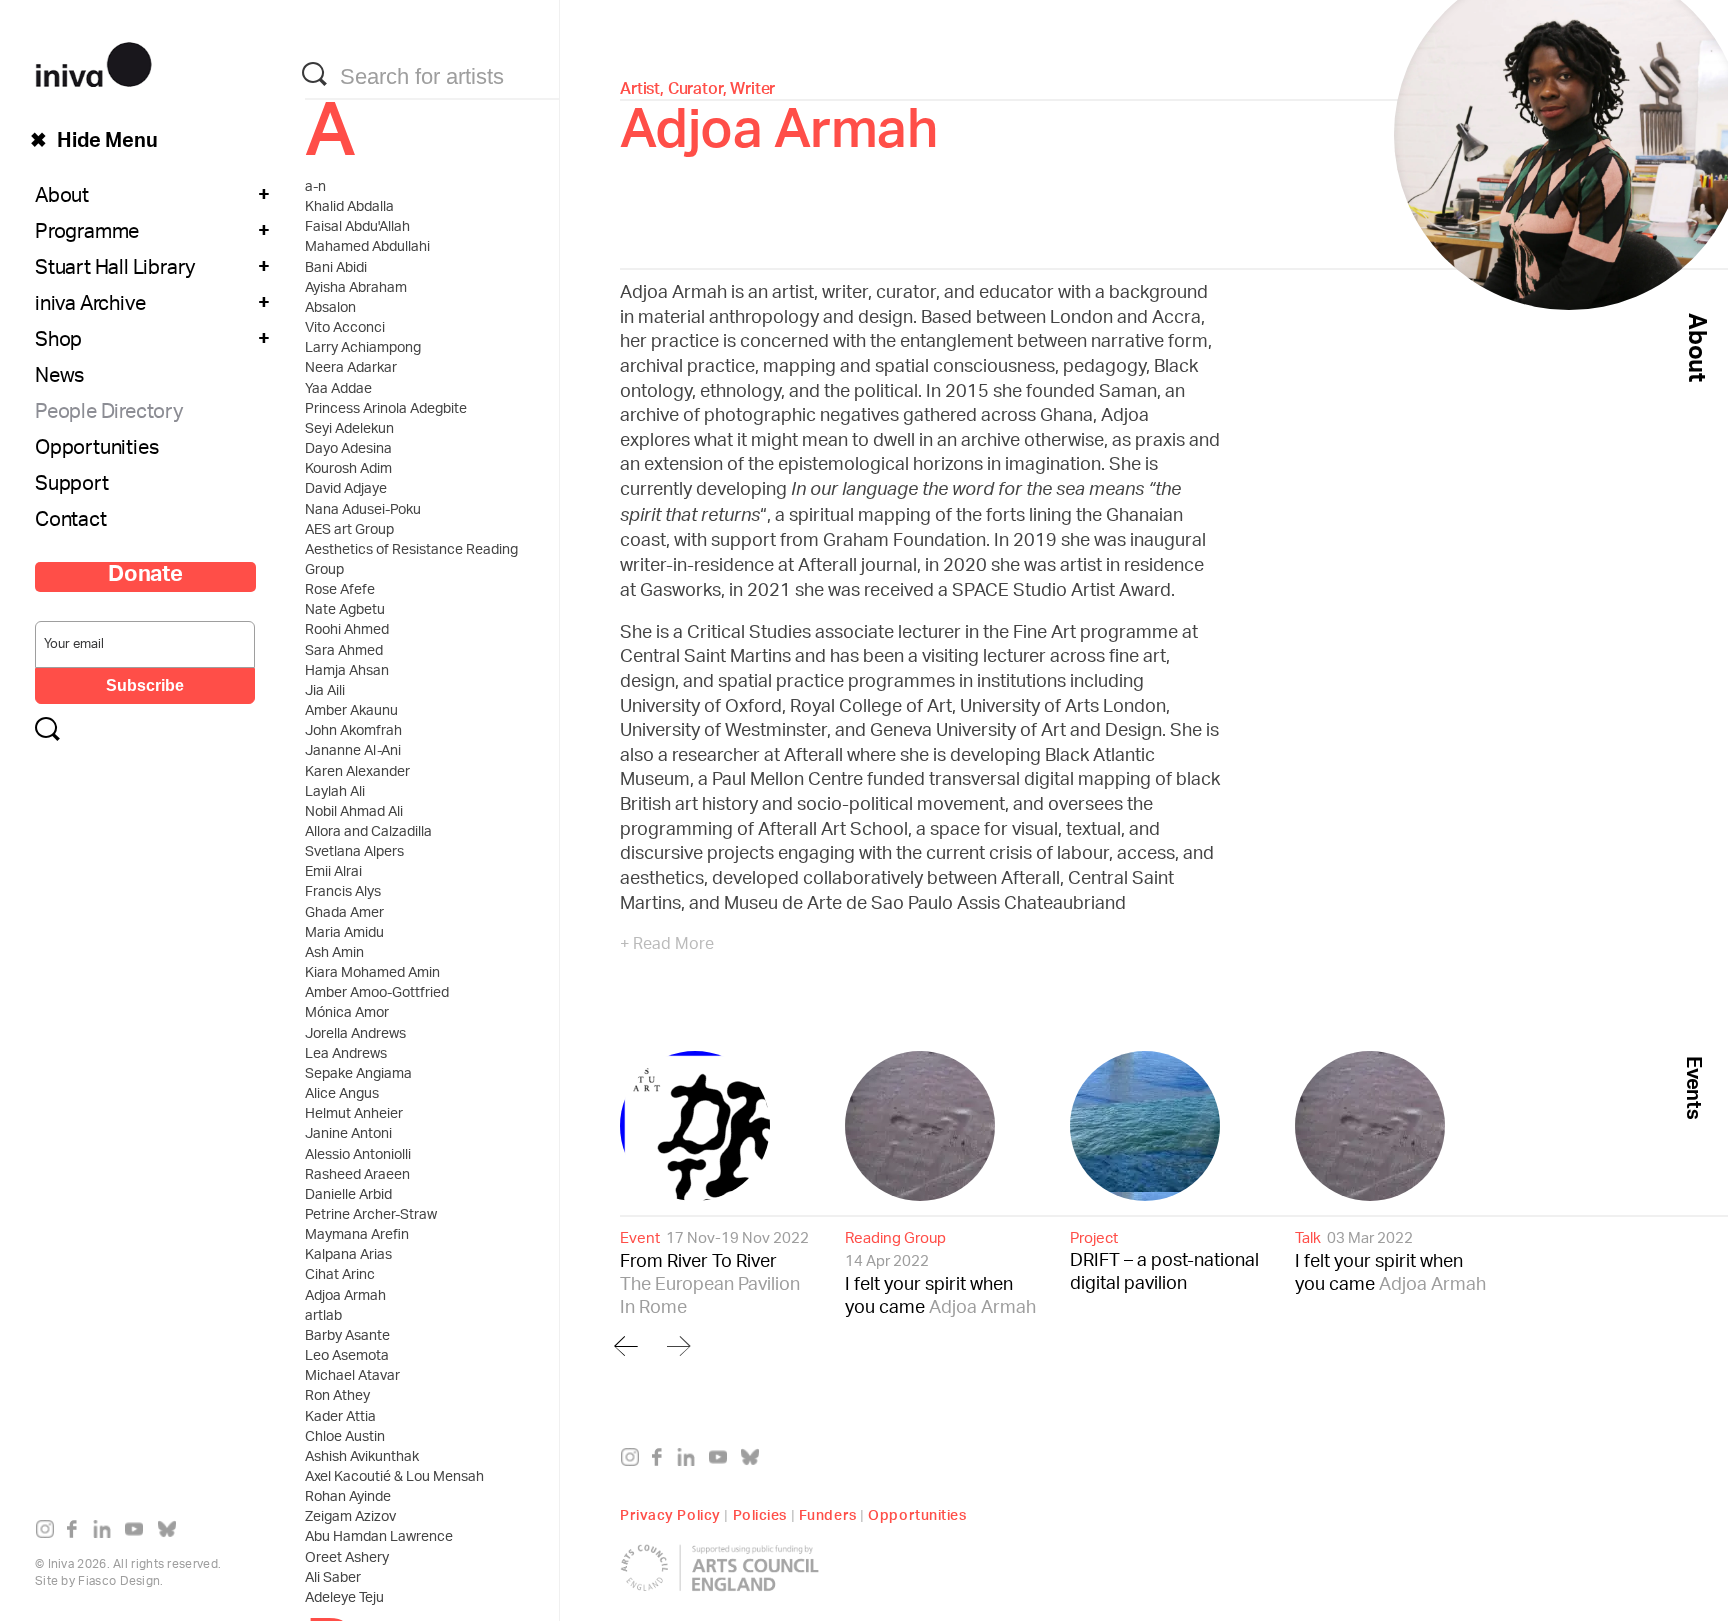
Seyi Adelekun (349, 430)
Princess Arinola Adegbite (386, 410)
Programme (87, 234)
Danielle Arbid (348, 1196)
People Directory (109, 414)
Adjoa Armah (345, 1297)
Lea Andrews (346, 1055)
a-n (315, 188)
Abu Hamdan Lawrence (379, 1538)
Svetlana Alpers (354, 853)
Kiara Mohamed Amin (372, 974)
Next (676, 1345)
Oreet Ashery (347, 1559)
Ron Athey (337, 1397)
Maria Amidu (344, 934)
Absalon (330, 309)
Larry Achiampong (363, 349)
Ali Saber (333, 1579)
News (59, 378)
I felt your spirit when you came (940, 1273)
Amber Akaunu (351, 712)
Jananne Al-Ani (353, 752)
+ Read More (667, 946)
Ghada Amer (344, 914)
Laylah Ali (335, 793)
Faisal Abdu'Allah (357, 228)
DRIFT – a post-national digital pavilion (1164, 1261)
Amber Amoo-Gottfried (377, 994)
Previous (626, 1345)
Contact (71, 522)
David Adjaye (346, 490)
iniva (93, 61)
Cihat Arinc (340, 1276)
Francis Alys (343, 893)
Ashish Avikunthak (362, 1458)
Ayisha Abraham (356, 289)
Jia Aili (325, 692)
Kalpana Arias (348, 1256)
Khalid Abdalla (349, 208)
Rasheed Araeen (357, 1176)
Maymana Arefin (357, 1236)
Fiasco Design (119, 1581)
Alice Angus (342, 1095)
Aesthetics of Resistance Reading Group (411, 561)
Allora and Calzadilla (368, 833)
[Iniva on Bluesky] (171, 1533)
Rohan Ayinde (348, 1498)
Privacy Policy (670, 1513)
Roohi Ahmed (347, 631)
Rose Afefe (340, 591)
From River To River (714, 1273)
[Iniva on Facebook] (77, 1533)
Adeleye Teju (344, 1599)
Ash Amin (334, 954)
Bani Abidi (336, 269)
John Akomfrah (353, 732)
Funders (828, 1513)
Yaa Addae (338, 390)
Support (72, 486)
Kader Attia (340, 1418)
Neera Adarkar (351, 369)
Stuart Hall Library (115, 270)
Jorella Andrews (355, 1035)
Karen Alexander (357, 773)
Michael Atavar (352, 1377)
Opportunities (96, 450)
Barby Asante (347, 1337)
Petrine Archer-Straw (371, 1216)
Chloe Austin (345, 1438)
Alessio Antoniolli (358, 1156)
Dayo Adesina (348, 450)
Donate (145, 577)
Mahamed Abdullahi (367, 248)
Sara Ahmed (344, 652)
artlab (323, 1317)
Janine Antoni (348, 1135)
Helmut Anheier (354, 1115)
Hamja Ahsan (347, 672)
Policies (760, 1513)
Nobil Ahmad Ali (354, 813)
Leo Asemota (347, 1357)
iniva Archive (90, 306)
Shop (58, 342)
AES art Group (349, 531)
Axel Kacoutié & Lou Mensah (394, 1478)
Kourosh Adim (348, 470)
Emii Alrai (333, 873)
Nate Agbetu (345, 611)
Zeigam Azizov (350, 1518)
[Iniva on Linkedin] (106, 1533)
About (62, 198)
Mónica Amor (347, 1014)
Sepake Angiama (358, 1075)
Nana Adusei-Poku (363, 511)
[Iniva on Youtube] (138, 1533)
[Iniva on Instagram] (49, 1533)
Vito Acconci (345, 329)
